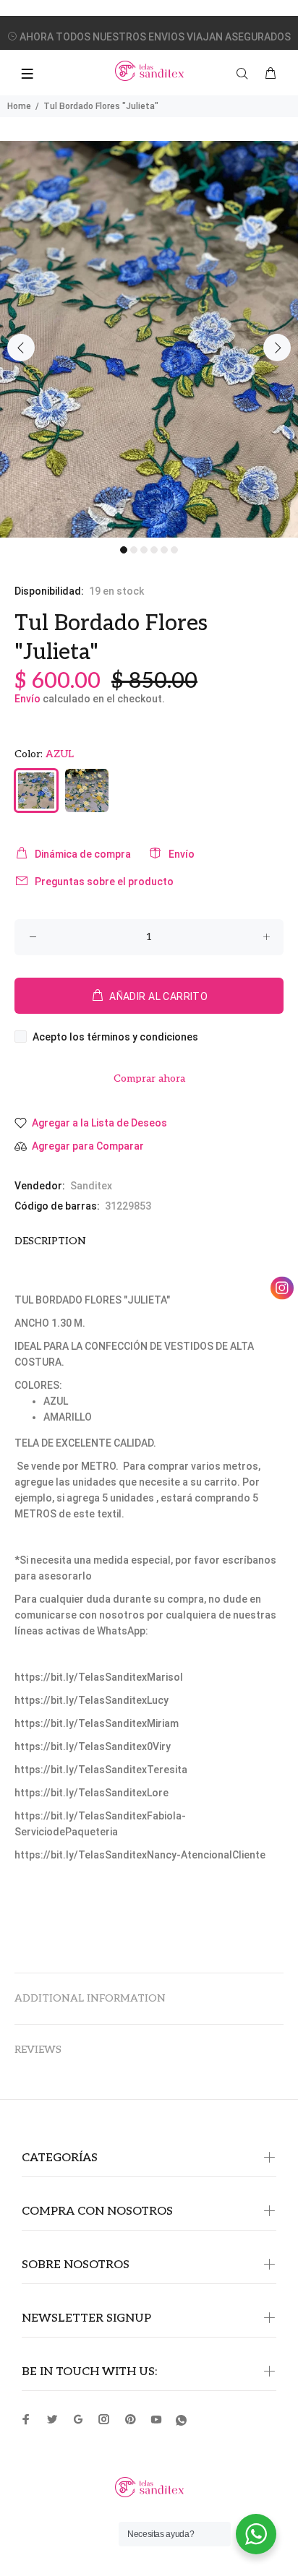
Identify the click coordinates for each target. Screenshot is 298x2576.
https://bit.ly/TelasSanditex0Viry (93, 1746)
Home (19, 106)
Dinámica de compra (83, 854)
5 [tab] (164, 550)
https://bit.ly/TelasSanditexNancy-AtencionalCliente (140, 1855)
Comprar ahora (149, 1078)
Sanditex (91, 1186)
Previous (21, 348)
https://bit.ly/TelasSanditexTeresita (101, 1770)
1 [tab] (124, 550)
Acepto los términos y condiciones (115, 1037)
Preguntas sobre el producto (104, 882)
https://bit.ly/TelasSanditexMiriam (97, 1723)
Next (277, 348)
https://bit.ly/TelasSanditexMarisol (99, 1677)
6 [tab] (174, 550)
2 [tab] (134, 550)
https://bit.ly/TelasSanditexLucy (91, 1700)
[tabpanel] (149, 339)
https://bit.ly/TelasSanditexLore (91, 1793)
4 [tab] (154, 550)
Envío (27, 699)
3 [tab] (144, 550)
